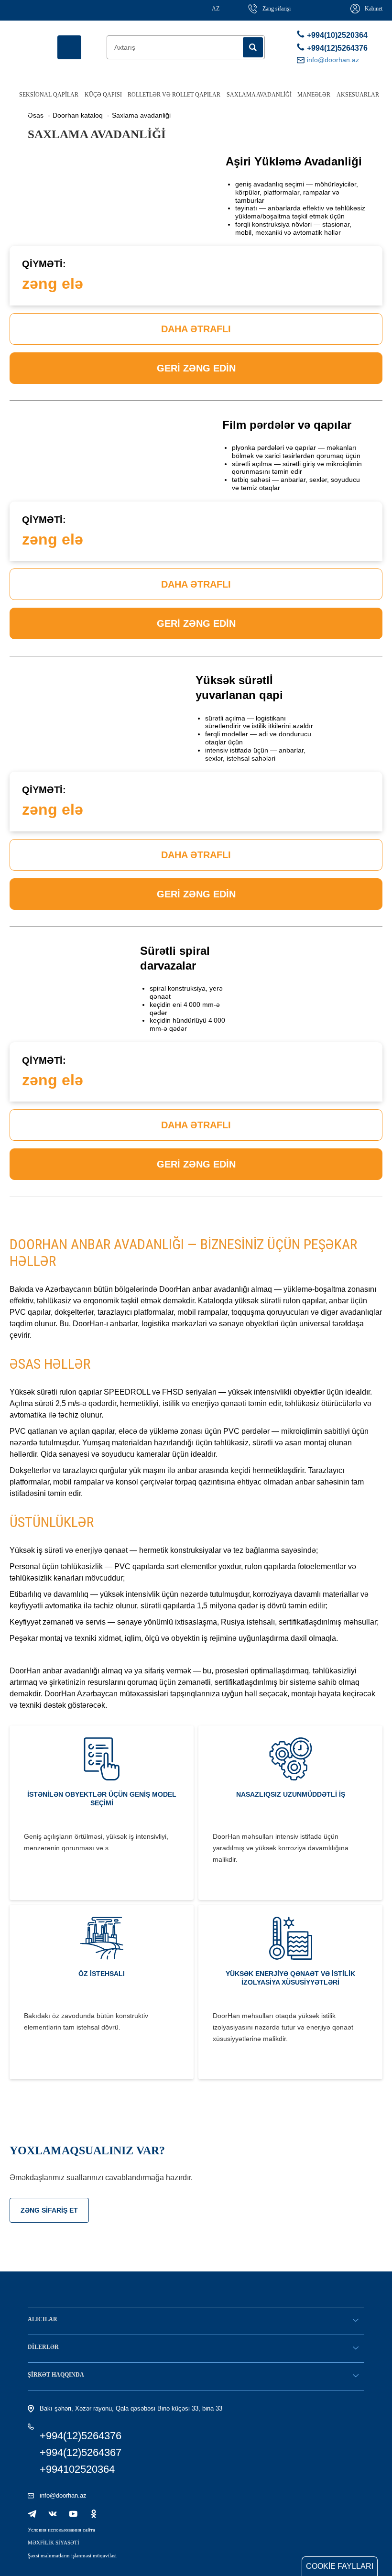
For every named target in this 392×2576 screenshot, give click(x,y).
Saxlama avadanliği (259, 95)
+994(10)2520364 (336, 35)
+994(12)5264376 (336, 48)
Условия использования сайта (61, 2530)
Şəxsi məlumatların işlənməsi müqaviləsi (72, 2555)
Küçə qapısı (103, 95)
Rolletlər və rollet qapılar (174, 95)
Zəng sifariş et (49, 2210)
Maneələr (314, 95)
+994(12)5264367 (81, 2452)
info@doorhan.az (63, 2495)
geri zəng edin (196, 368)
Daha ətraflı (196, 329)
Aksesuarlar (358, 95)
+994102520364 (77, 2469)
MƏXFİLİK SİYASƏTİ (54, 2543)
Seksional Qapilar (49, 95)
